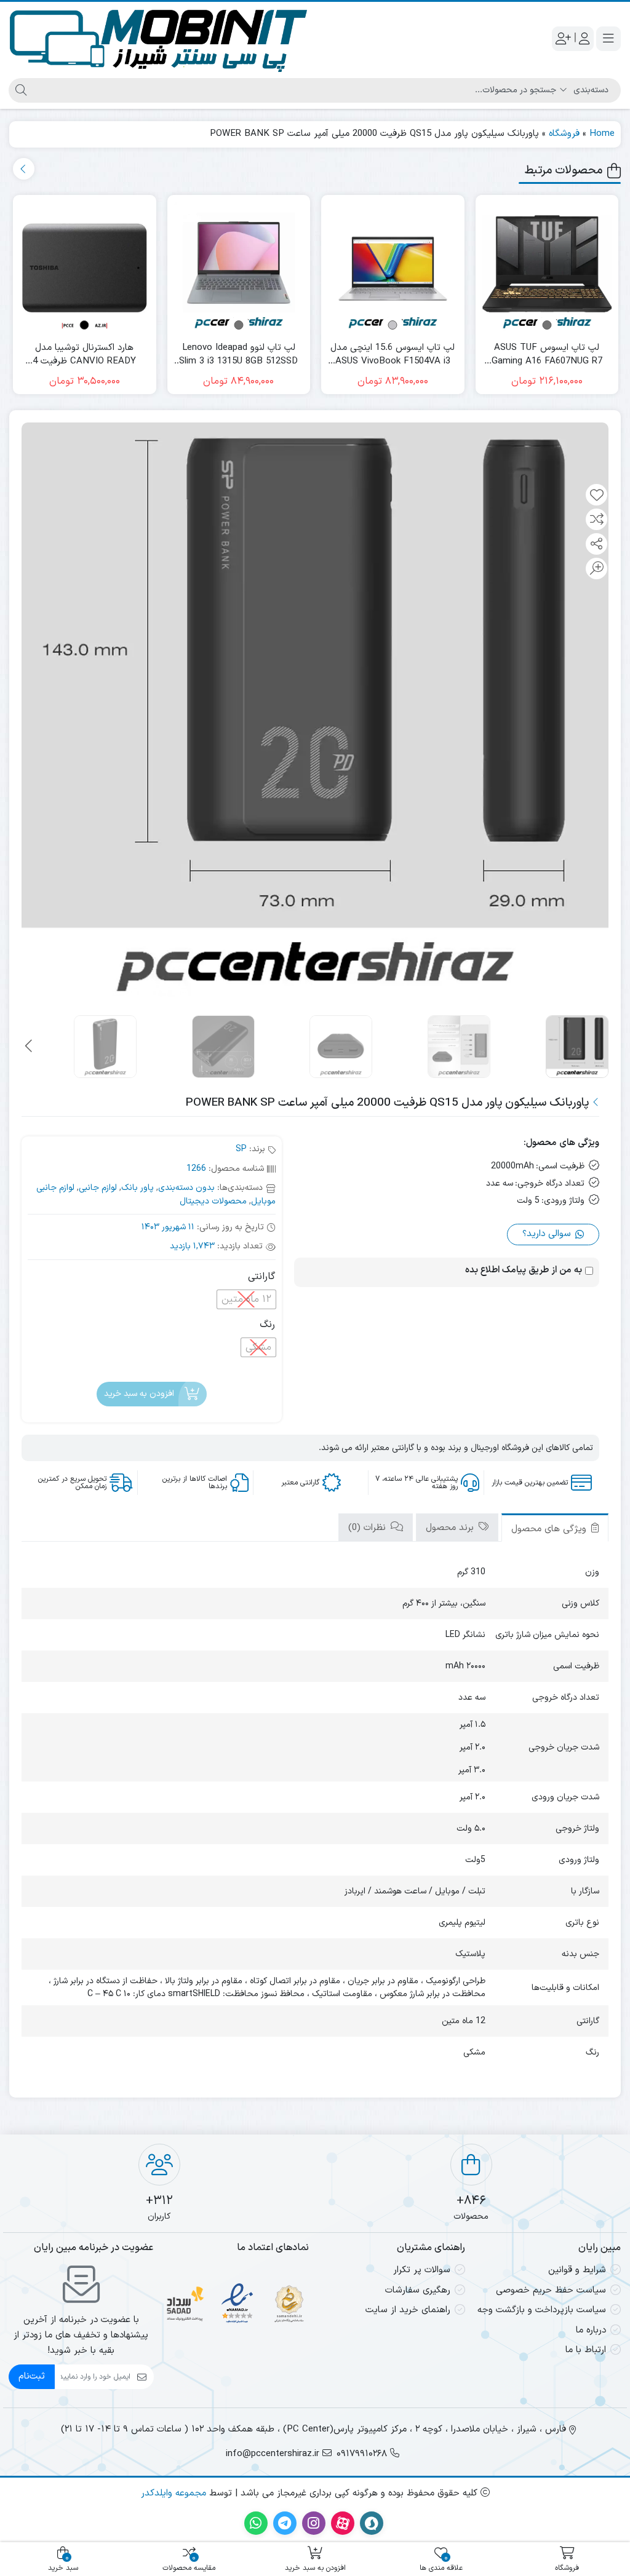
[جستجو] (19, 90)
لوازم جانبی (98, 1188)
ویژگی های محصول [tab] (550, 1529)
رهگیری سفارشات (418, 2290)
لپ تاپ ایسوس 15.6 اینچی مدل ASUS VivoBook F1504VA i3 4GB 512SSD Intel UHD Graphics (393, 355)
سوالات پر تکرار (422, 2270)
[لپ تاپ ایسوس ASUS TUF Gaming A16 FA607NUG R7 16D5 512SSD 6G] (547, 267)
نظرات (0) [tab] (369, 1528)
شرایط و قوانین (577, 2270)
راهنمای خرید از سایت (408, 2310)
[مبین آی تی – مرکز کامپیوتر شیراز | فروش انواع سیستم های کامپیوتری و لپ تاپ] (159, 38)
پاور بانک (138, 1188)
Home (602, 134)
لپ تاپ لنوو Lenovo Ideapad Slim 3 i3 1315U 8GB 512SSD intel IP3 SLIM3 (238, 355)
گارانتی (261, 1277)
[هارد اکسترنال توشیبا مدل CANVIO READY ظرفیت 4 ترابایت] (85, 267)
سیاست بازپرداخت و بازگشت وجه (542, 2310)
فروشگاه (564, 134)
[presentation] (24, 169)
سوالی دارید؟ (548, 1234)
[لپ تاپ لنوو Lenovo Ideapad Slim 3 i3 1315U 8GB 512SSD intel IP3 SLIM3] (239, 267)
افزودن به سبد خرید (139, 1394)
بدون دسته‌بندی (186, 1188)
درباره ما (591, 2330)
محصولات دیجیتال (213, 1201)
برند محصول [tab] (451, 1528)
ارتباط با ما (586, 2350)
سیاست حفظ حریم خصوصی (551, 2290)
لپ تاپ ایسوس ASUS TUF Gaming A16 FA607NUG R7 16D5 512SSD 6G (547, 355)
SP (241, 1149)
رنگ (267, 1325)
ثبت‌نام (32, 2376)
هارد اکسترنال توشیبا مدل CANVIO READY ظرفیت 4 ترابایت (84, 355)
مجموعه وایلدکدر (173, 2493)
